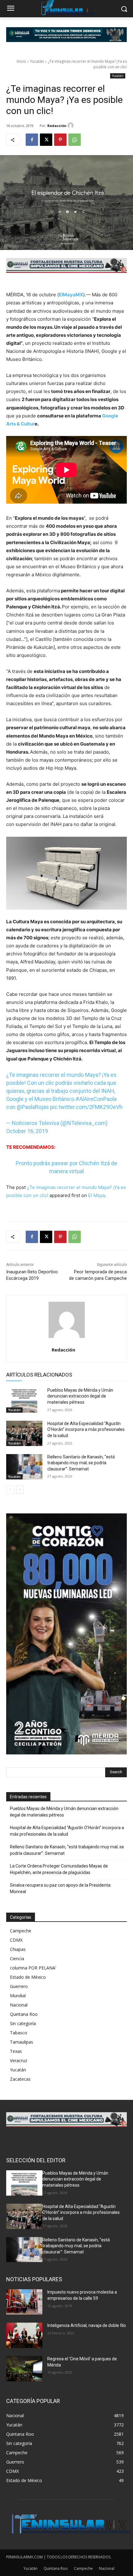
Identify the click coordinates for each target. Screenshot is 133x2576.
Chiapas (18, 1949)
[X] (46, 140)
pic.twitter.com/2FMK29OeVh (86, 1107)
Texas (16, 2051)
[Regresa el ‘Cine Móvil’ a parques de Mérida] (24, 2369)
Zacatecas (20, 2079)
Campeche (21, 1931)
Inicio (21, 61)
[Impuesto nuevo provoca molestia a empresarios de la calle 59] (24, 2302)
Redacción (57, 126)
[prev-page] (10, 1490)
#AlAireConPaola (96, 1099)
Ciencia (17, 1958)
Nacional (19, 2005)
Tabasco (19, 2033)
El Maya (97, 1195)
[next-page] (20, 1490)
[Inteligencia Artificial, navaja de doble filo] (24, 2335)
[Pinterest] (60, 140)
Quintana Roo (24, 2014)
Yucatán (37, 61)
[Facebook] (32, 140)
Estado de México (28, 1977)
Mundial (18, 1996)
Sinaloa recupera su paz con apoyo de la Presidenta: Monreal (61, 1888)
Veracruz (19, 2060)
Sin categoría (23, 2023)
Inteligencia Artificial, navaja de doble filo (87, 2325)
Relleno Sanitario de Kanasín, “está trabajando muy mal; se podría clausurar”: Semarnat (81, 1463)
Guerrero (19, 1986)
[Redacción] (71, 125)
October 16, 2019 (27, 1131)
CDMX (16, 1940)
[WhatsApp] (75, 140)
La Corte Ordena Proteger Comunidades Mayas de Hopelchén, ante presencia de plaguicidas (59, 1869)
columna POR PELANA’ (33, 1968)
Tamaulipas (21, 2042)
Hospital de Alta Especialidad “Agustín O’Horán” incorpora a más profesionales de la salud (86, 1430)
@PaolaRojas (33, 1107)
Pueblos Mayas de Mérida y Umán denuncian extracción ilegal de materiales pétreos (80, 1396)
